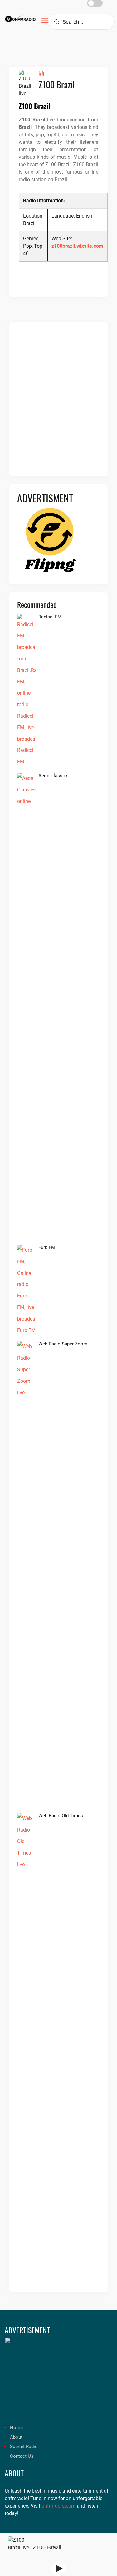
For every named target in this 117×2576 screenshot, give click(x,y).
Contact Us (22, 2456)
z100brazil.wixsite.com (77, 246)
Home (16, 2428)
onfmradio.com (58, 2506)
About (16, 2437)
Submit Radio (24, 2447)
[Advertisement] (58, 403)
